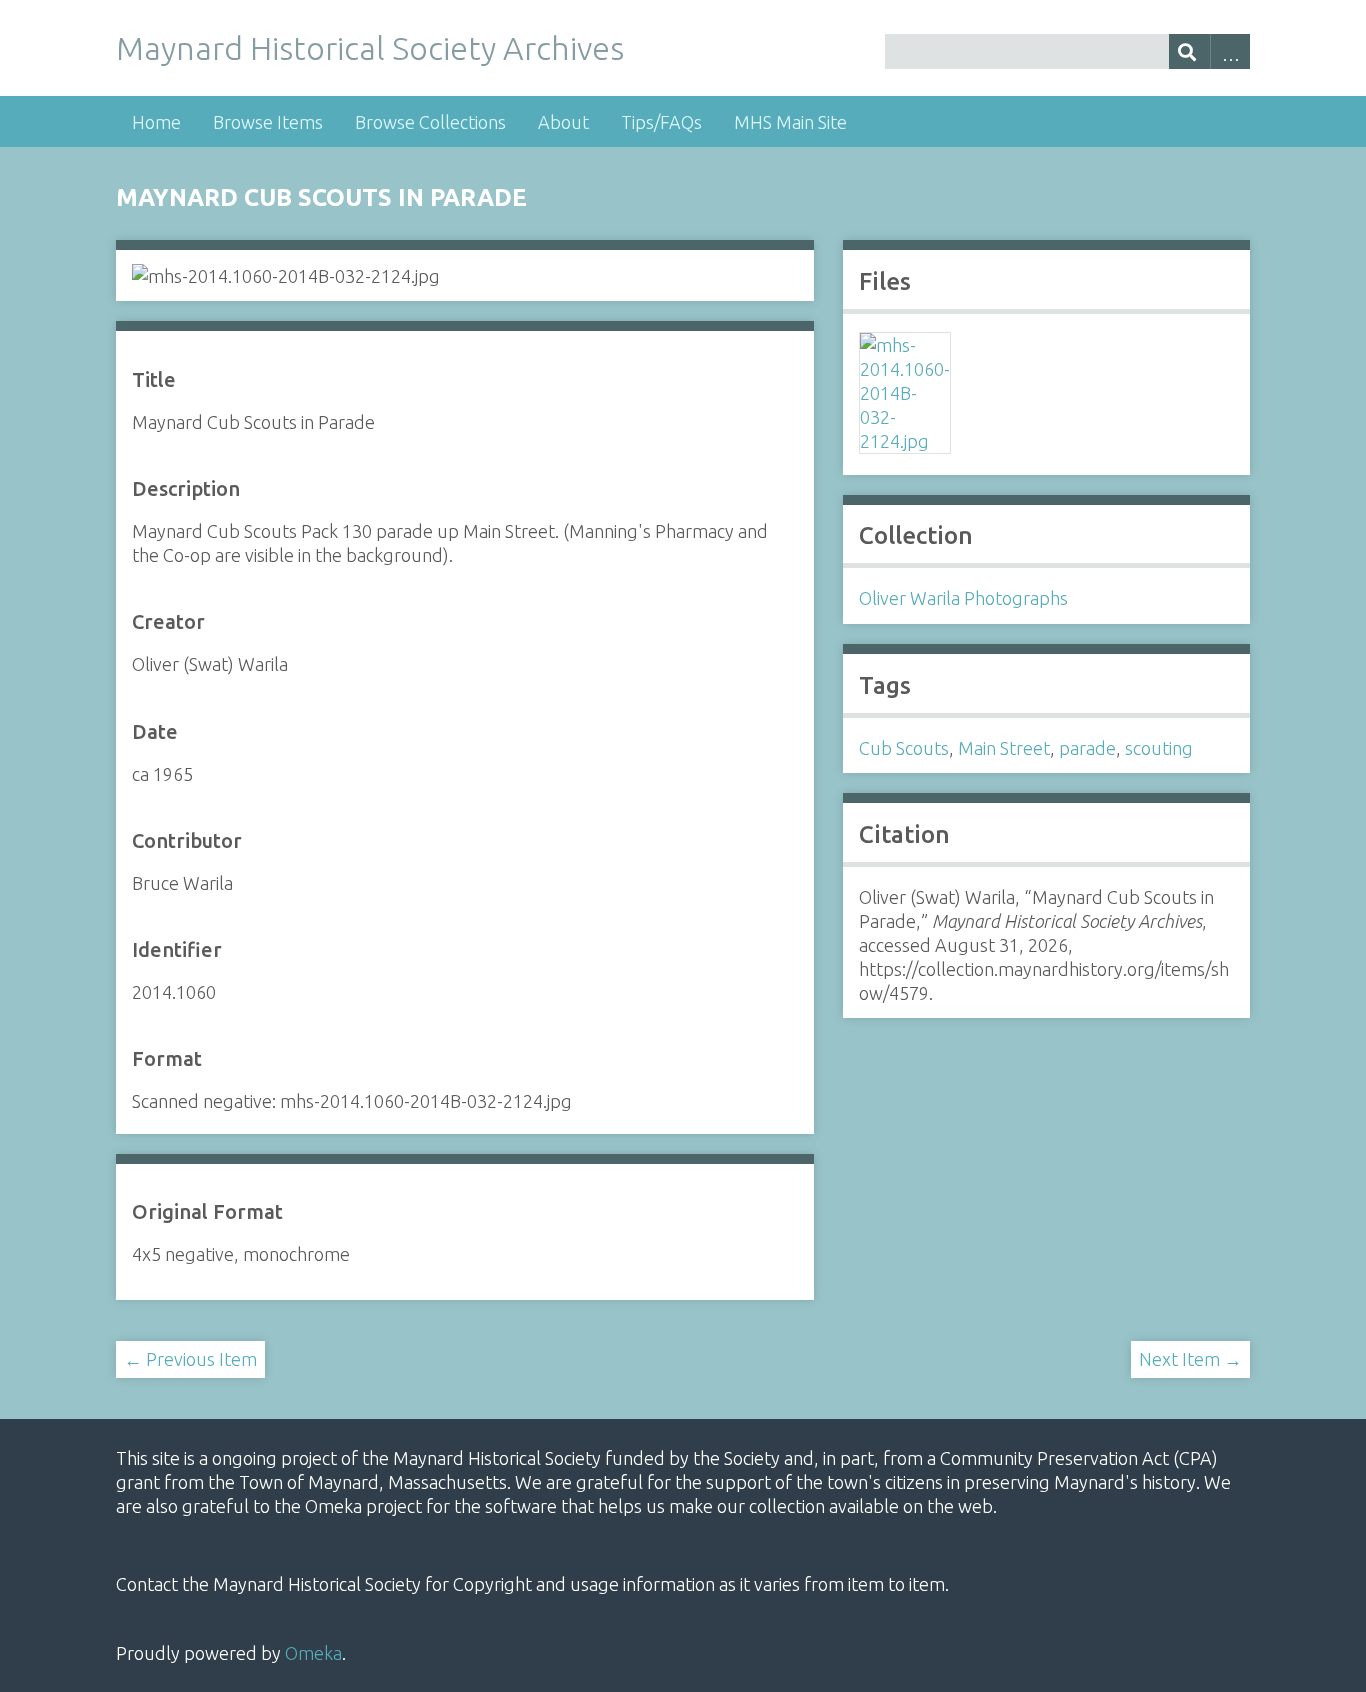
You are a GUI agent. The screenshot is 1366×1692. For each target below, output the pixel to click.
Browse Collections (430, 122)
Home (156, 122)
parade (1087, 748)
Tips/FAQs (661, 122)
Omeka (313, 1653)
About (563, 122)
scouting (1159, 748)
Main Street (1004, 748)
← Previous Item (190, 1359)
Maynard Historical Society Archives (370, 48)
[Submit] (1189, 51)
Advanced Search (1230, 51)
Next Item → (1190, 1359)
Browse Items (268, 122)
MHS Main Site (790, 122)
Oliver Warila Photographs (963, 598)
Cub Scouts (904, 748)
